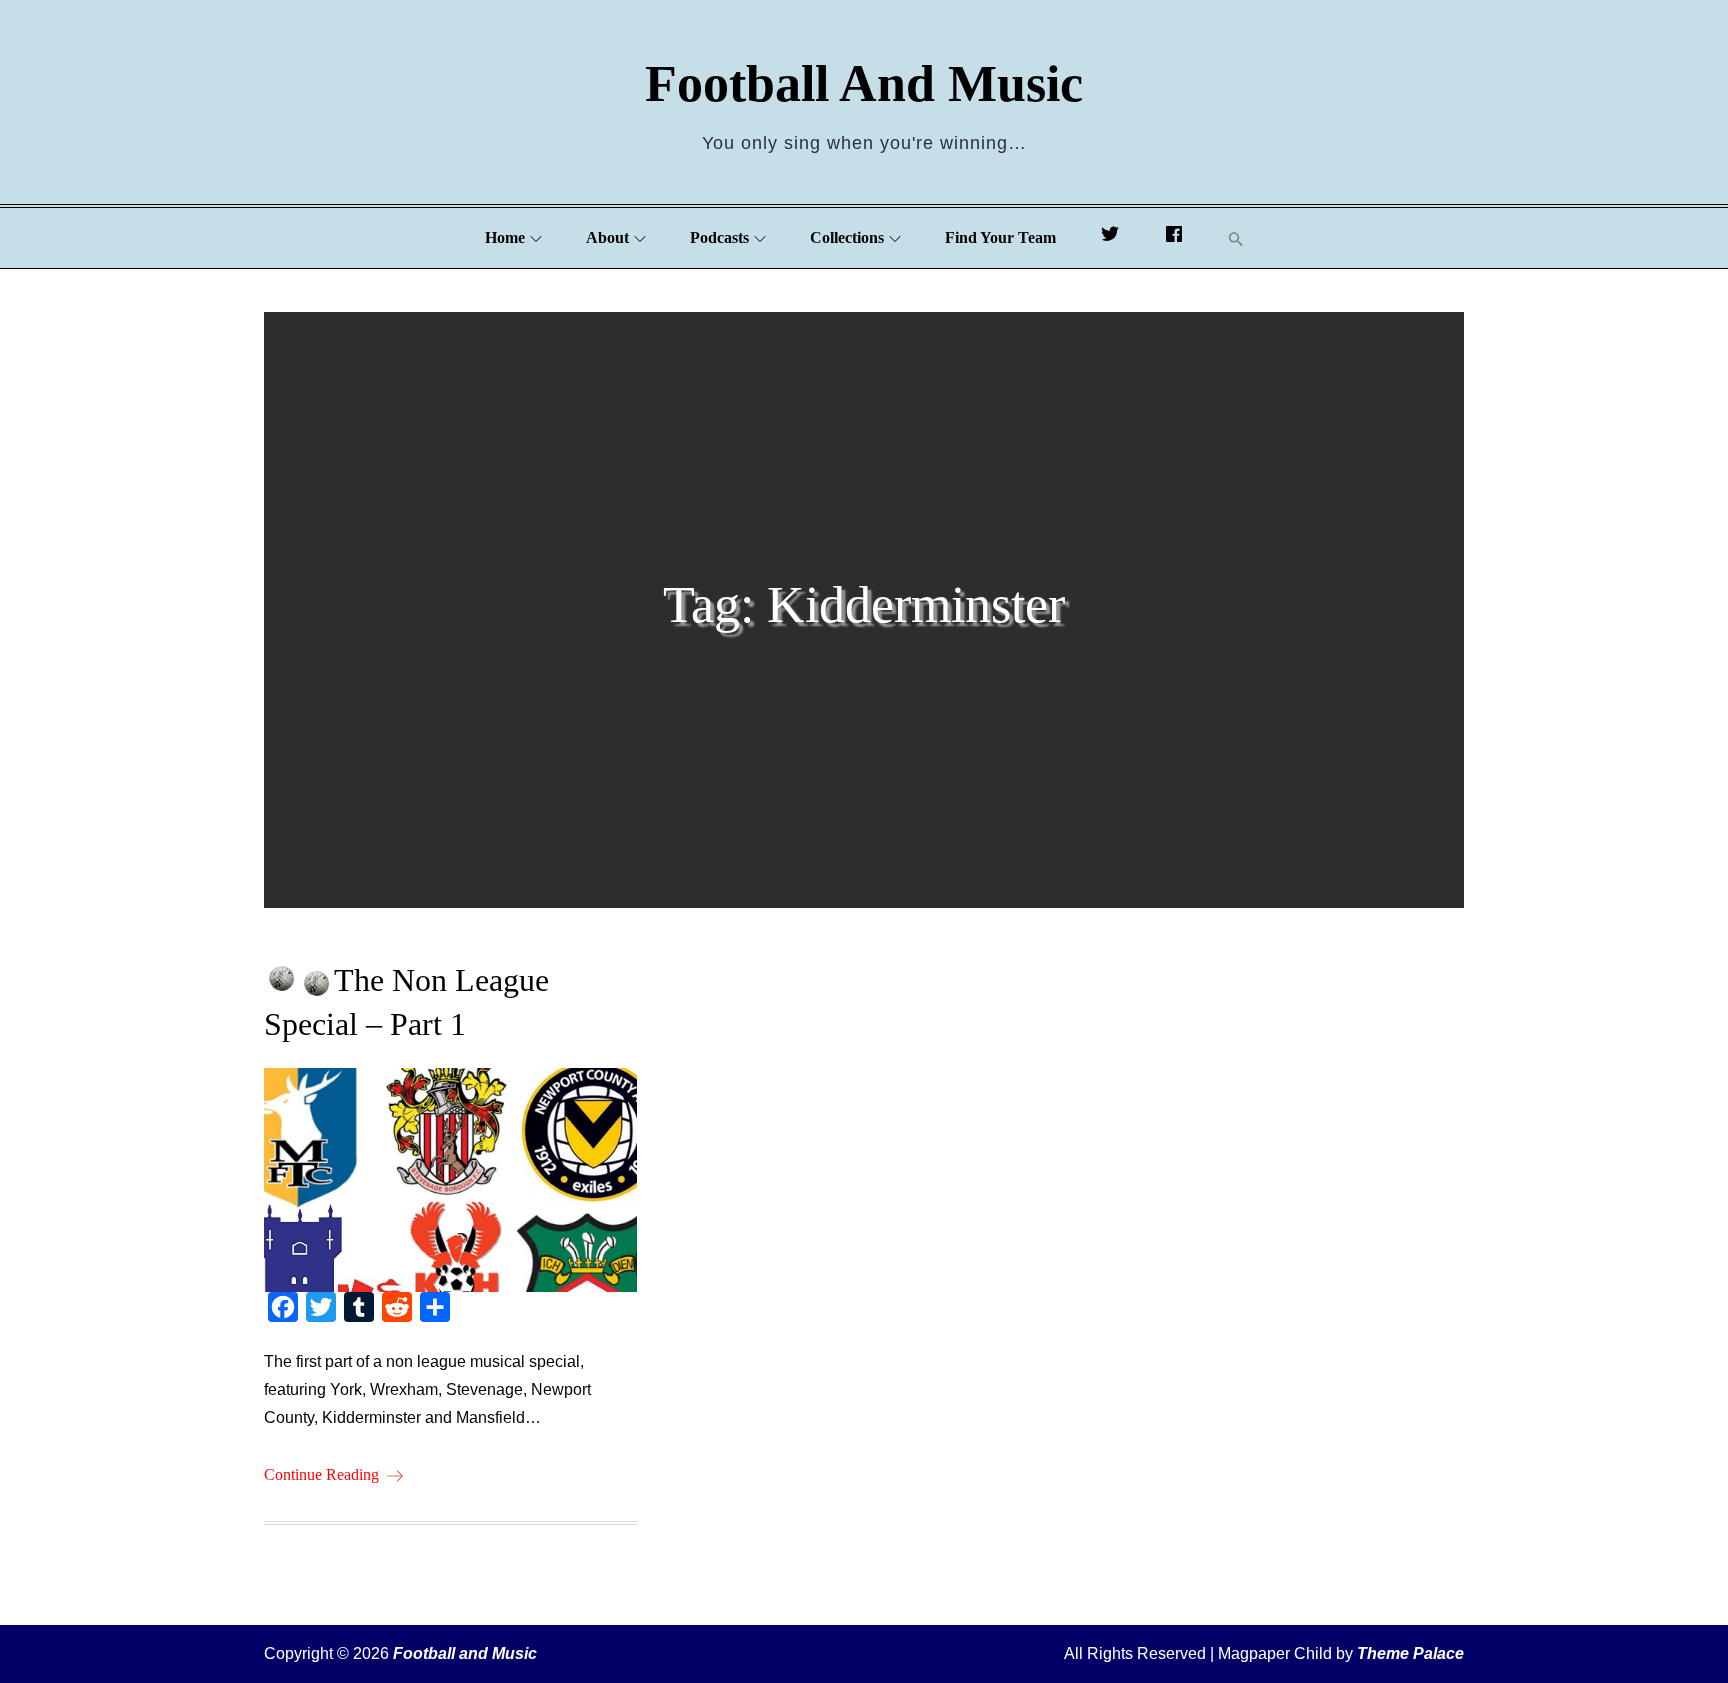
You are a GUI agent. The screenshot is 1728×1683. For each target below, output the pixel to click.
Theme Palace (1410, 1653)
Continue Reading (321, 1474)
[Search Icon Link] (1236, 238)
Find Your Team (1000, 237)
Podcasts (719, 237)
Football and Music (864, 83)
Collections (847, 237)
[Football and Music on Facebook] (1174, 238)
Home (505, 237)
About (607, 237)
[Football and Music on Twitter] (1110, 238)
